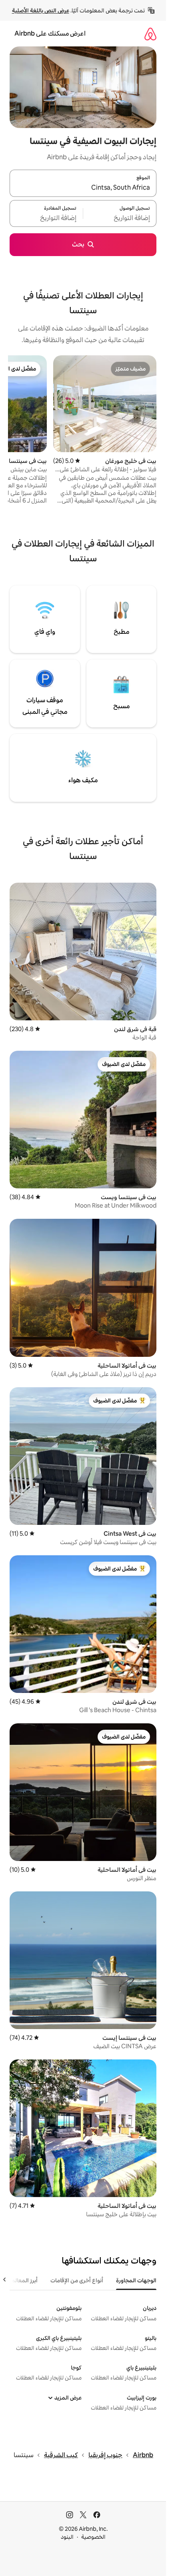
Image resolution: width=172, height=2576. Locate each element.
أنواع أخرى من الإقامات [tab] (77, 2280)
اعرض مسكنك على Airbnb (50, 33)
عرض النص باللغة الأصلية (41, 10)
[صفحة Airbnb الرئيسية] (150, 34)
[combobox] (83, 188)
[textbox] (120, 218)
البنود (67, 2537)
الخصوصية (93, 2537)
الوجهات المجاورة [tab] (136, 2280)
